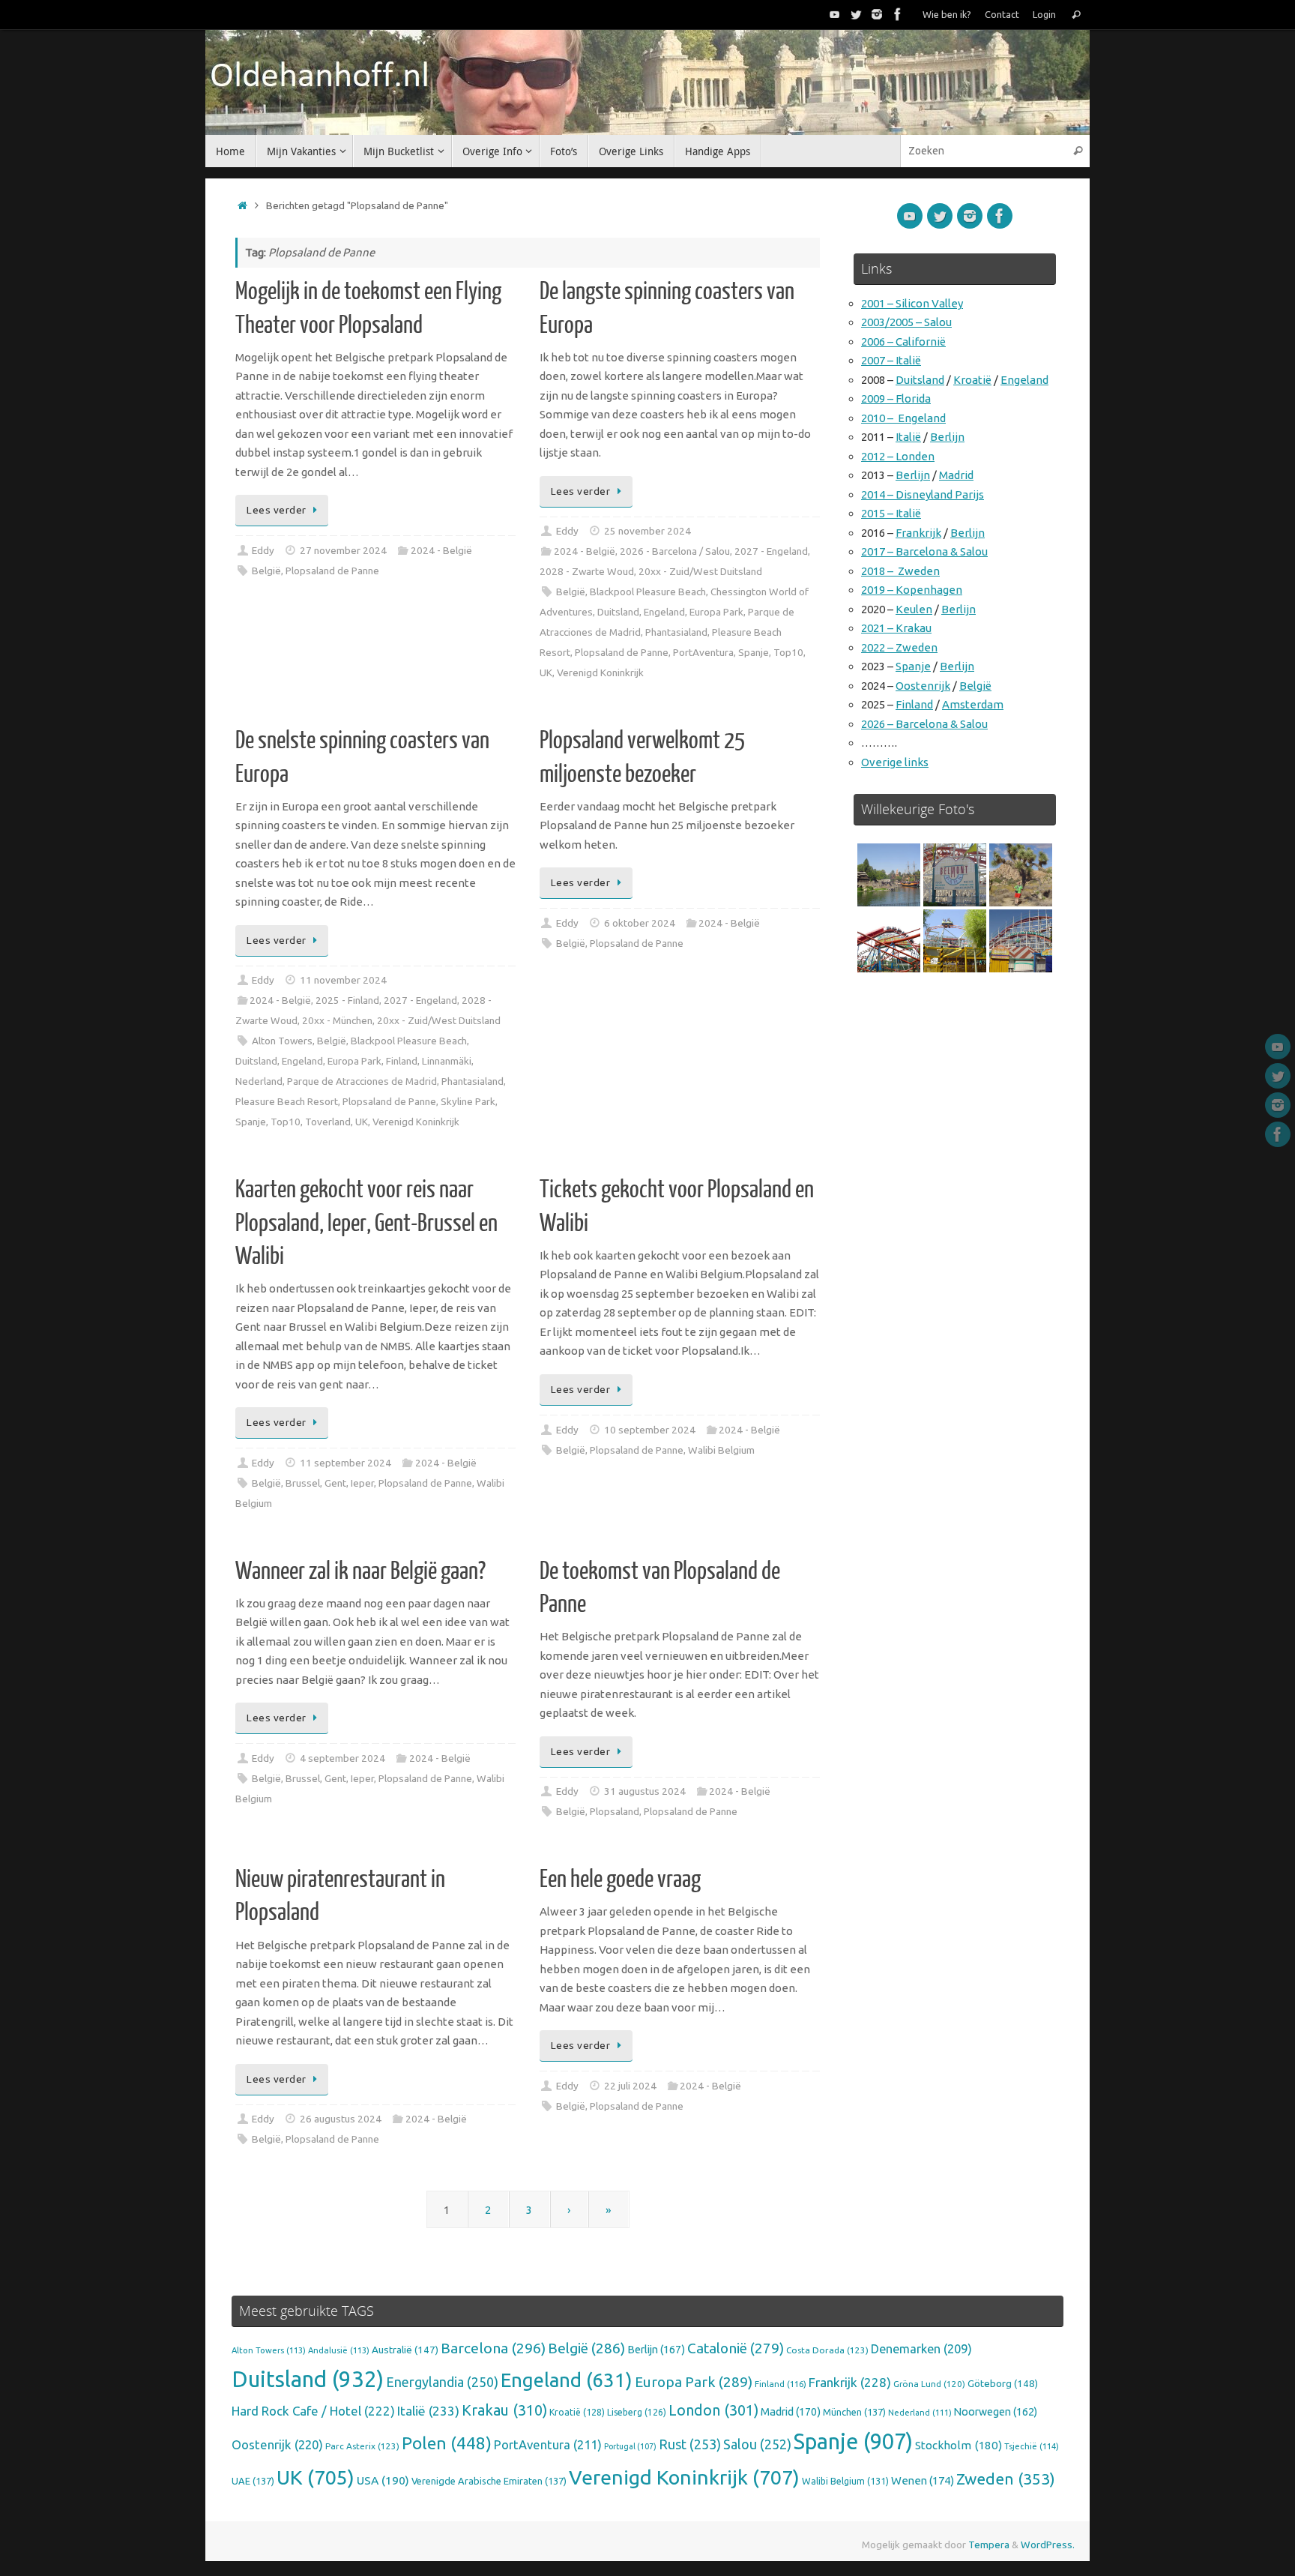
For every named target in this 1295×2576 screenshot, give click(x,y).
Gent (335, 1483)
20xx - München (337, 1020)
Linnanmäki (447, 1061)
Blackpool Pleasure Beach (648, 592)
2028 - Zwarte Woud (587, 571)
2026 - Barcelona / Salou (675, 551)
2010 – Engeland (903, 418)
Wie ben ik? (947, 14)
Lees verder (277, 510)
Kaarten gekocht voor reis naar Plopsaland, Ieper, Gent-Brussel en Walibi (366, 1223)
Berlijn (947, 437)
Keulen (914, 609)
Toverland (328, 1122)
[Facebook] (898, 14)
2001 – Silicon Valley (912, 303)
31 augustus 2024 (645, 1791)
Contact (1002, 14)
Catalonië (736, 2348)
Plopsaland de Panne (332, 571)
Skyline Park (468, 1101)
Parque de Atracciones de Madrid (362, 1081)
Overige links (895, 762)
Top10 (788, 652)
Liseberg (637, 2412)
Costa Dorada (827, 2350)
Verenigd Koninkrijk (600, 672)
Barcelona (493, 2348)
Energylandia (442, 2382)
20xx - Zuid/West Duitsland (700, 571)
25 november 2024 (647, 531)
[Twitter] (856, 14)
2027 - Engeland (771, 551)
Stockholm (959, 2445)
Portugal (630, 2446)
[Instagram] (877, 14)
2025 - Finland (347, 1000)
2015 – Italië (891, 513)
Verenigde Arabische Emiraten (489, 2481)
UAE (253, 2481)
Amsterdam (973, 704)
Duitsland (618, 612)
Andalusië (339, 2350)
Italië (908, 437)
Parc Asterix (362, 2446)
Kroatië (972, 380)
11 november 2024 (343, 980)
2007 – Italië (891, 360)
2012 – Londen (898, 456)
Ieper (362, 1483)
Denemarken (921, 2349)
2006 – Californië (903, 341)
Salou (757, 2444)
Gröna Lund (929, 2384)
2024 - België (441, 550)
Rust (690, 2444)
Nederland (259, 1081)
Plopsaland (615, 1811)
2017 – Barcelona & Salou (924, 551)
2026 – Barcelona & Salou (924, 724)
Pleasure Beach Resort (287, 1101)
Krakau (504, 2410)
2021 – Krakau (896, 628)
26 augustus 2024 (341, 2119)
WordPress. (1048, 2545)
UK (546, 672)
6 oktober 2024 (640, 923)
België (266, 571)
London (713, 2410)
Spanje (754, 652)
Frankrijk (918, 533)
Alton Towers (282, 1041)
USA (383, 2480)
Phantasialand (676, 632)
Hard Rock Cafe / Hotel (313, 2411)
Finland (402, 1061)
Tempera (989, 2545)
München (854, 2412)
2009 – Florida (896, 398)
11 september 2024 (345, 1463)
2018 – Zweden (900, 571)
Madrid (956, 475)
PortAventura (703, 652)
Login (1044, 14)
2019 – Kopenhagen (912, 590)
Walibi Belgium (721, 1450)
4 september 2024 (342, 1758)
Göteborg (1003, 2383)
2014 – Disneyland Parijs (923, 494)
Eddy (263, 550)
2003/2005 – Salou (906, 322)
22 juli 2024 (630, 2086)
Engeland (664, 612)
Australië (405, 2350)
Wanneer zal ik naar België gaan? (360, 1571)
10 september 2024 (650, 1430)
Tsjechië (1032, 2446)
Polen (447, 2443)
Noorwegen (996, 2412)
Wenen (923, 2480)
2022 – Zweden (899, 647)
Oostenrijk (923, 686)
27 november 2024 (343, 550)
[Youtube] (835, 14)
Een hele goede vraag (620, 1880)
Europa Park (716, 612)
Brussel (303, 1483)
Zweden (1006, 2479)
